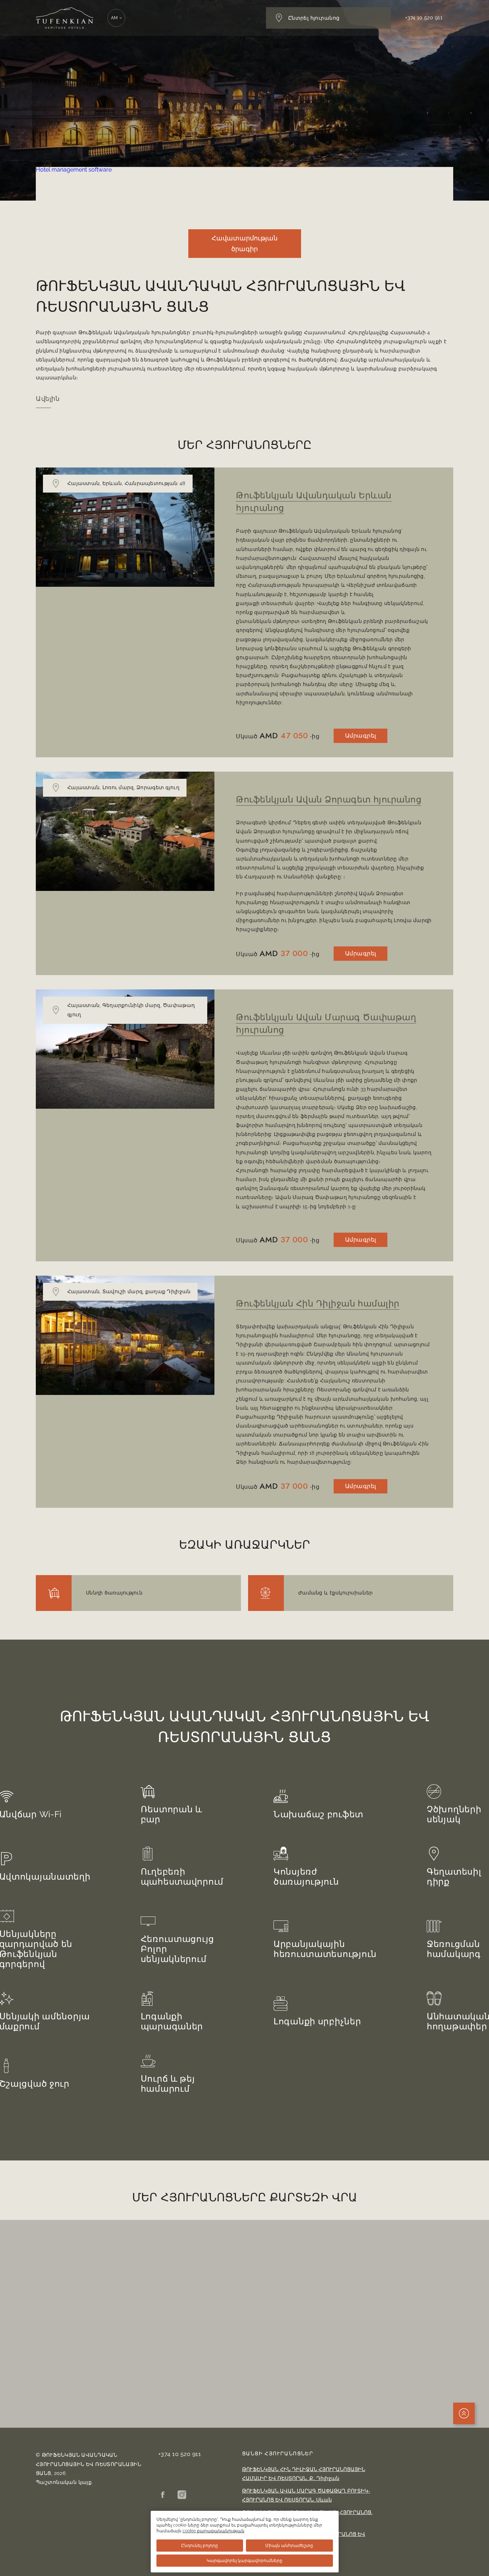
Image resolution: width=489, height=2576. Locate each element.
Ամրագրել (361, 736)
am (115, 18)
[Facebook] (163, 2495)
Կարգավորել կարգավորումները (245, 2561)
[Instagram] (182, 2495)
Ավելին (48, 399)
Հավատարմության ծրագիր (245, 243)
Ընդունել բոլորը (200, 2546)
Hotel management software (74, 170)
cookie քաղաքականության (214, 2531)
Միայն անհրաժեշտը (289, 2546)
